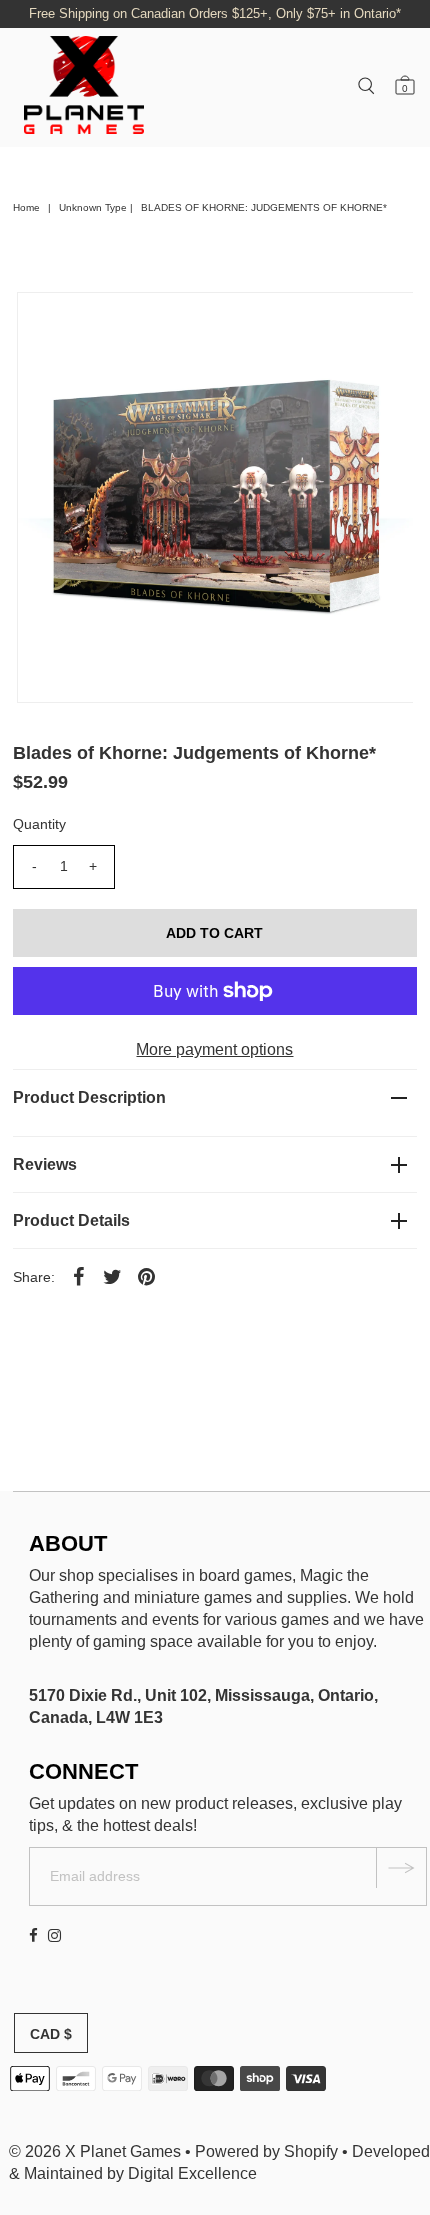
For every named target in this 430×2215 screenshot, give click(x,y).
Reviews (45, 1164)
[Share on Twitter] (113, 1276)
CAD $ (51, 2034)
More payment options (214, 1049)
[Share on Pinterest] (147, 1276)
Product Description (89, 1097)
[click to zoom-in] (381, 324)
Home (26, 207)
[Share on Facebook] (79, 1276)
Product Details (71, 1220)
